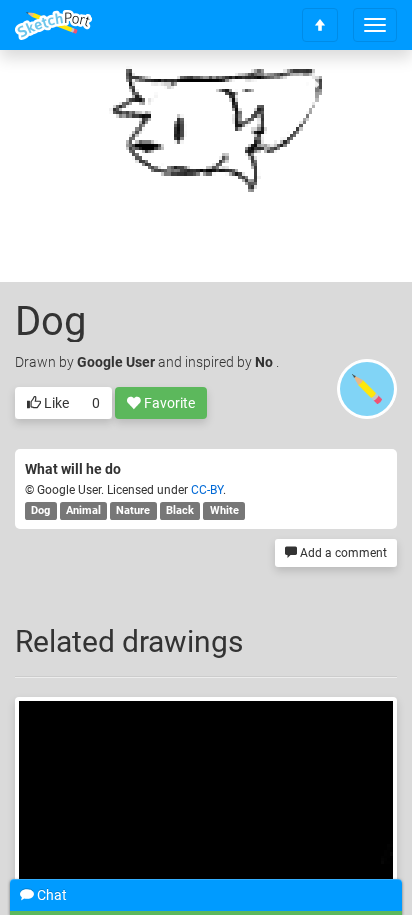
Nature (133, 510)
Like (55, 403)
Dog (40, 510)
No (265, 362)
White (224, 510)
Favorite (168, 403)
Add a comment (342, 553)
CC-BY (207, 490)
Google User (116, 362)
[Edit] (304, 96)
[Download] (357, 96)
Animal (83, 510)
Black (180, 510)
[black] (206, 806)
